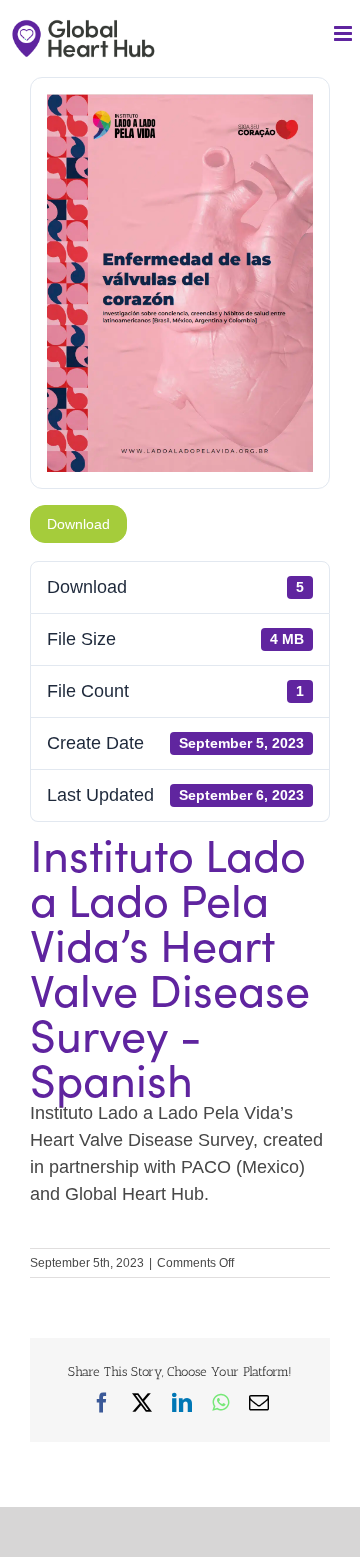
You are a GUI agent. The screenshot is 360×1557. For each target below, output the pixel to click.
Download (78, 524)
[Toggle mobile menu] (344, 33)
